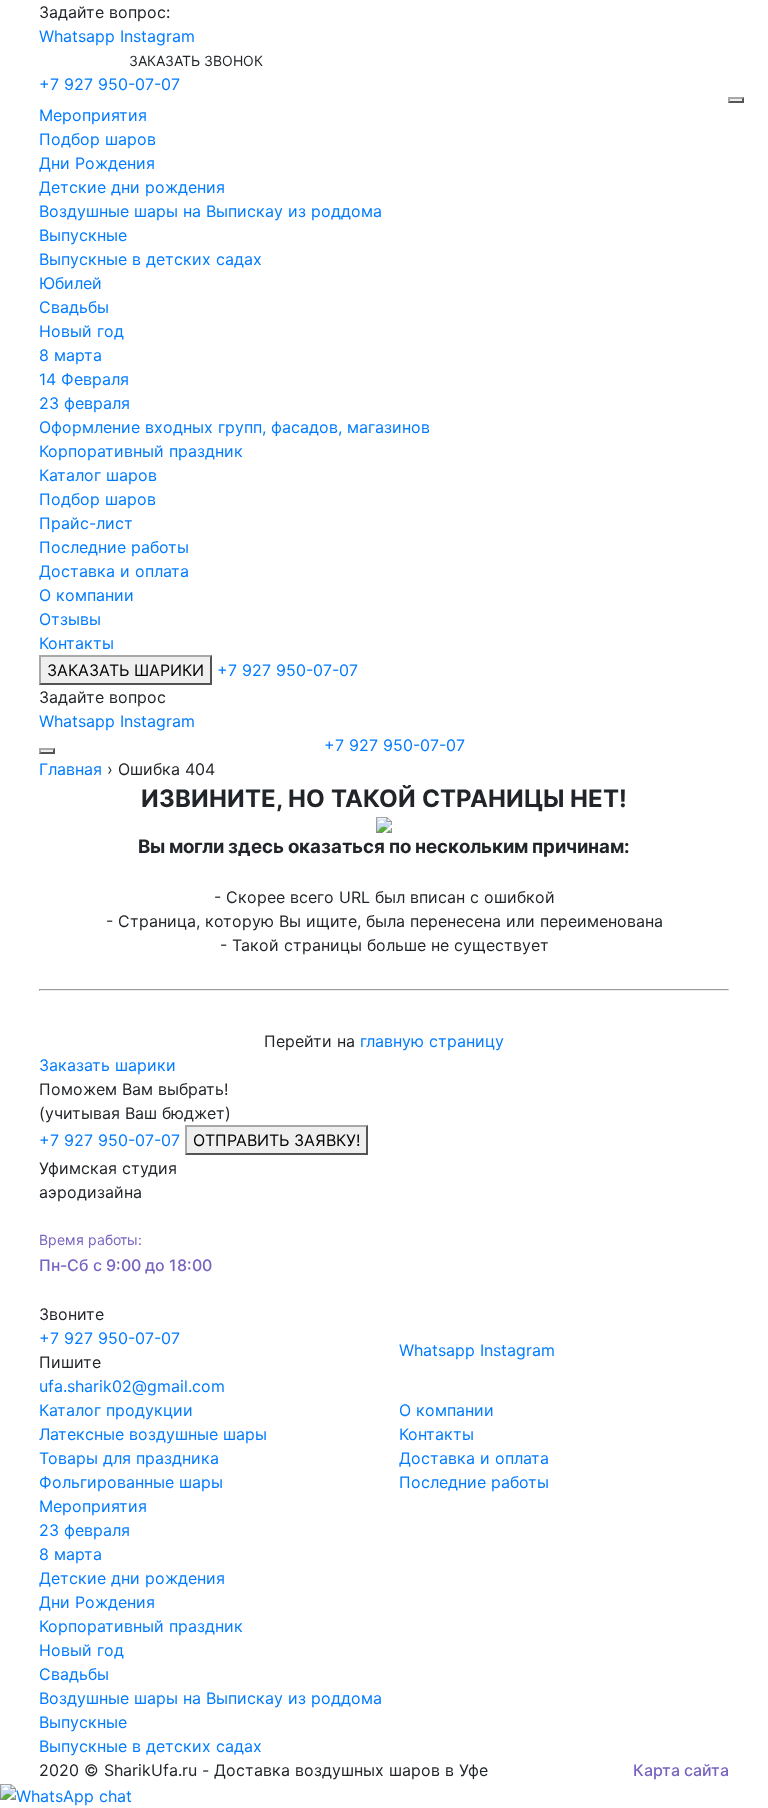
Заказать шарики (107, 1065)
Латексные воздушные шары (153, 1434)
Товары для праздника (129, 1458)
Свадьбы (74, 307)
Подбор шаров (97, 139)
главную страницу (432, 1041)
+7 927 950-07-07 (109, 84)
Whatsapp (77, 36)
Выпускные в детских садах (150, 259)
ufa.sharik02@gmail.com (132, 1386)
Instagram (157, 36)
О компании (86, 595)
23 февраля (84, 403)
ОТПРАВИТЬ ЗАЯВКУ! (276, 1140)
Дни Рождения (97, 163)
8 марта (70, 355)
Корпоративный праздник (141, 451)
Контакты (76, 643)
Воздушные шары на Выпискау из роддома (210, 211)
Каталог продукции (116, 1410)
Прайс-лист (86, 523)
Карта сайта (681, 1770)
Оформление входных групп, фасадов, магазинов (234, 427)
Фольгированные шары (131, 1482)
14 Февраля (84, 379)
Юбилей (70, 283)
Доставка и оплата (114, 571)
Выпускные (83, 235)
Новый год (81, 331)
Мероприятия (93, 115)
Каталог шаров (98, 475)
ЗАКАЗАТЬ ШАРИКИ (125, 670)
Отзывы (70, 619)
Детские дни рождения (132, 187)
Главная (70, 769)
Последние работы (114, 547)
